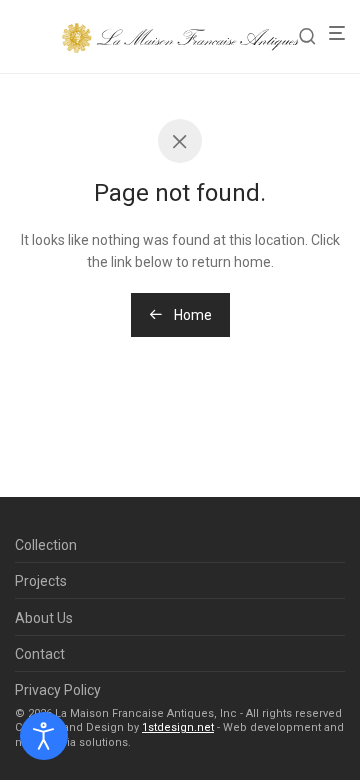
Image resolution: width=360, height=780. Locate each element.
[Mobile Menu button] (343, 33)
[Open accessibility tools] (44, 736)
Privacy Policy (58, 690)
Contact (40, 654)
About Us (44, 618)
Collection (46, 545)
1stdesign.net (178, 727)
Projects (41, 581)
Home (191, 315)
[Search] (313, 36)
